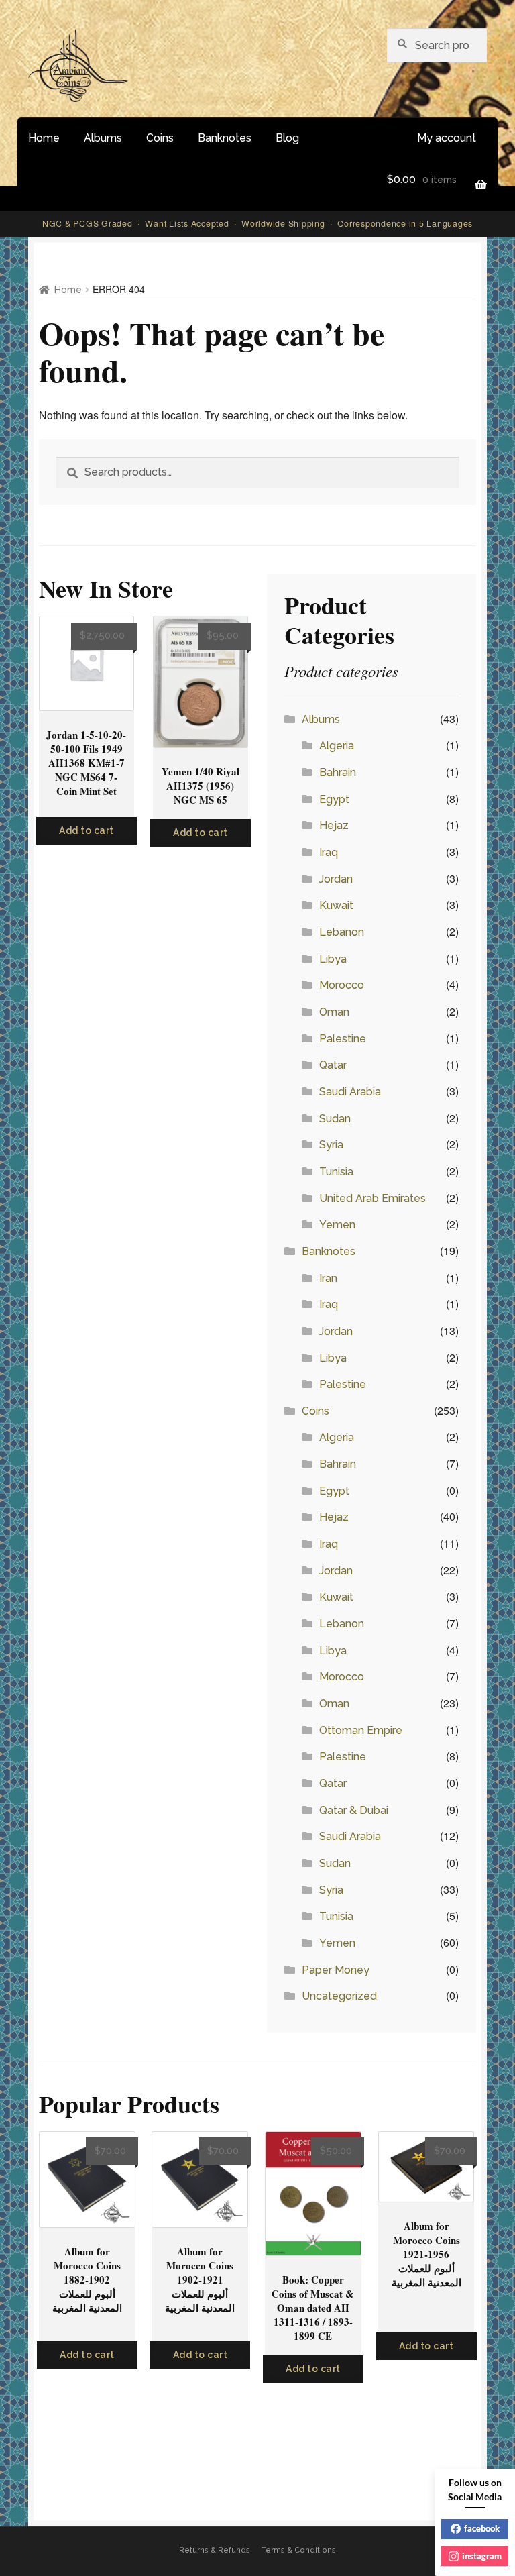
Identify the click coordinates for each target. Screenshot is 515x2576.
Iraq (329, 852)
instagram (482, 2556)
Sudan (335, 1119)
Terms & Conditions (299, 2550)
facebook (482, 2528)
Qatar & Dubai (354, 1810)
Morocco (342, 985)
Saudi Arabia (350, 1092)
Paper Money (336, 1970)
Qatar (333, 1065)
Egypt (334, 799)
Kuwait (336, 905)
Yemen (337, 1225)
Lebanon (342, 932)
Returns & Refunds (215, 2550)
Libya (333, 959)
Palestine (343, 1039)
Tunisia (336, 1172)
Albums (103, 138)
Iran (328, 1278)
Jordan (336, 879)
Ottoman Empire (361, 1730)
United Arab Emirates (373, 1198)
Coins (160, 138)
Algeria (337, 746)
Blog (287, 138)
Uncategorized (339, 1996)
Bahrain (338, 772)
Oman (334, 1012)
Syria (331, 1145)
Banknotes (225, 138)
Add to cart (87, 830)
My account (447, 138)
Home (44, 138)
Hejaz (334, 825)
